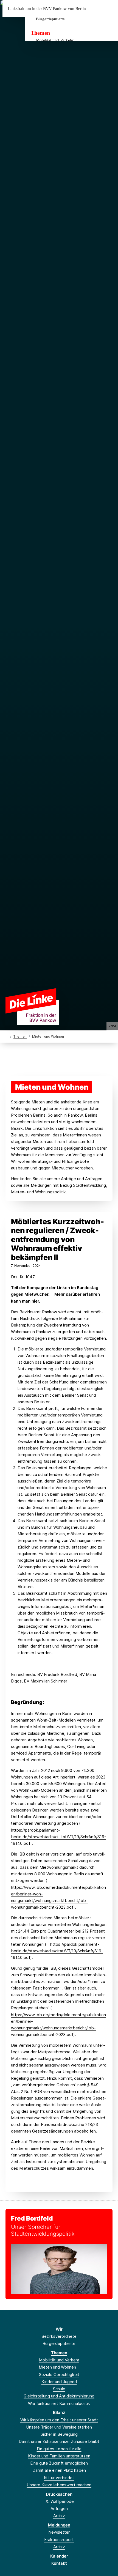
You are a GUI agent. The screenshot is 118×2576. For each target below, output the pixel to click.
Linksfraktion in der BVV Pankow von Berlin (47, 9)
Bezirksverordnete (59, 2336)
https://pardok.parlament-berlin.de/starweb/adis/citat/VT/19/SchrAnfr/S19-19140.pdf (57, 1951)
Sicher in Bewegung (59, 2434)
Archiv (59, 2516)
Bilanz (59, 2412)
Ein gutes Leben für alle (59, 2449)
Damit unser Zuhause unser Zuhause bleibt (59, 2441)
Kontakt (59, 2563)
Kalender (59, 2556)
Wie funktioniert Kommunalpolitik (59, 2403)
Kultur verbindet (59, 2478)
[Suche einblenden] (95, 9)
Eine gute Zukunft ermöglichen (59, 2463)
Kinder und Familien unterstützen (59, 2456)
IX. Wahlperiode (59, 2501)
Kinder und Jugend (59, 2382)
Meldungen (59, 2525)
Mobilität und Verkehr (55, 40)
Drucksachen (59, 2494)
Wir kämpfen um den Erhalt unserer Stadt (59, 2420)
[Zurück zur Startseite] (32, 1006)
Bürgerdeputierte (50, 19)
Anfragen (59, 2508)
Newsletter (59, 2532)
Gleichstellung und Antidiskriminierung (59, 2396)
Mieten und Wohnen (57, 2367)
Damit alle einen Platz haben (59, 2470)
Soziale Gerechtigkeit (59, 2374)
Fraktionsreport (59, 2540)
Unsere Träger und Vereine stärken (59, 2427)
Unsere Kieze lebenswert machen (59, 2485)
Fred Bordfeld (32, 2218)
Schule (59, 2389)
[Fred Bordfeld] (59, 2269)
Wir (59, 2329)
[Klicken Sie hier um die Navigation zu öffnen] (110, 9)
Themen (40, 33)
